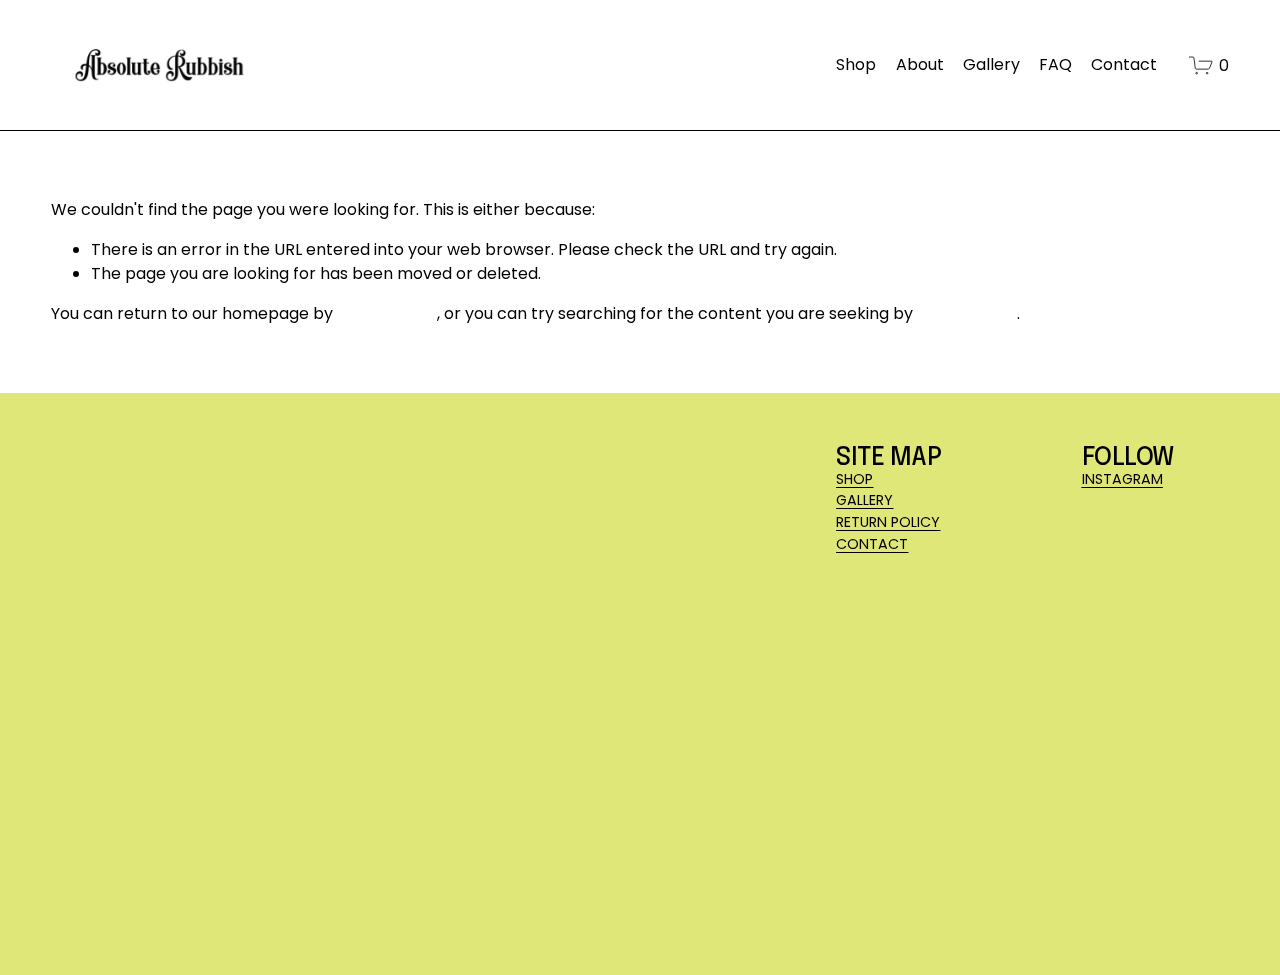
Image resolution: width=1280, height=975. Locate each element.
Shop (856, 64)
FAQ (1055, 64)
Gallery (991, 64)
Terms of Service (415, 912)
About (920, 64)
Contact (1124, 64)
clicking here (387, 313)
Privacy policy (293, 912)
